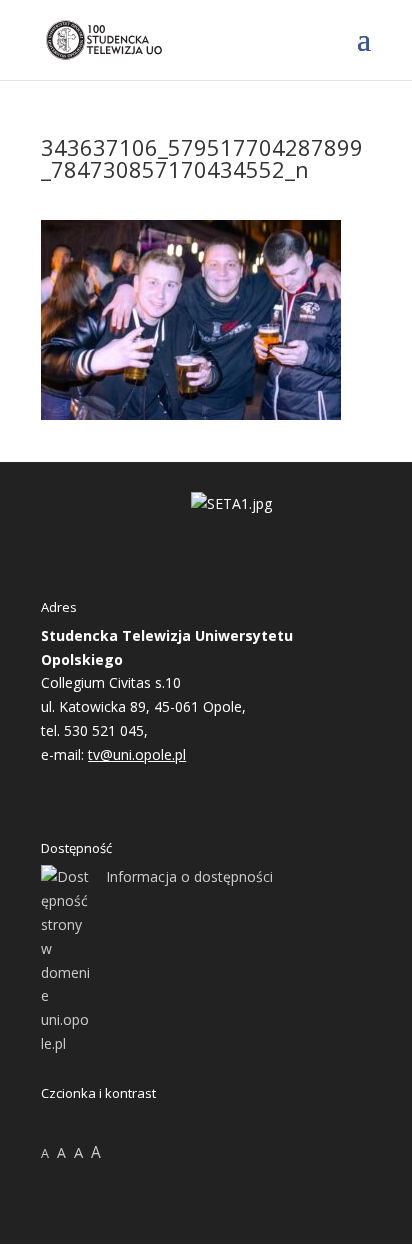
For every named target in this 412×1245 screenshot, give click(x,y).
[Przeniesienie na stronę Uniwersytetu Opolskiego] (231, 503)
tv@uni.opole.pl (137, 754)
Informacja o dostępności (189, 876)
